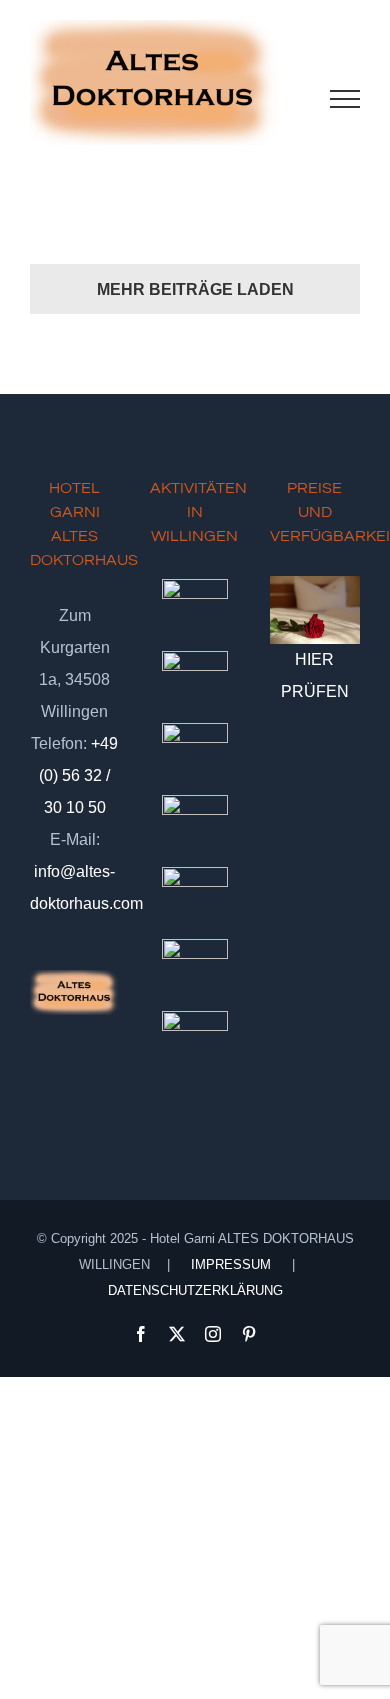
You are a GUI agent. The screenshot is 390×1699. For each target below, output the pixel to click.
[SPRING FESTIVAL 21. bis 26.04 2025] (194, 972)
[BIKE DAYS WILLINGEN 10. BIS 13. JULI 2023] (194, 756)
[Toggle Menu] (345, 99)
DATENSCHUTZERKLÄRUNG (195, 1290)
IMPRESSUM (231, 1264)
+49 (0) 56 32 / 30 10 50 (78, 775)
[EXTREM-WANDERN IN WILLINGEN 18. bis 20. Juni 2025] (194, 828)
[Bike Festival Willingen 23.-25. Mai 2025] (194, 900)
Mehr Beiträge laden (195, 289)
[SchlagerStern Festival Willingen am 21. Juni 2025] (194, 684)
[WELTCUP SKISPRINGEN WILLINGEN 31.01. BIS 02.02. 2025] (194, 1044)
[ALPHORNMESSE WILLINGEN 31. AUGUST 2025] (194, 612)
